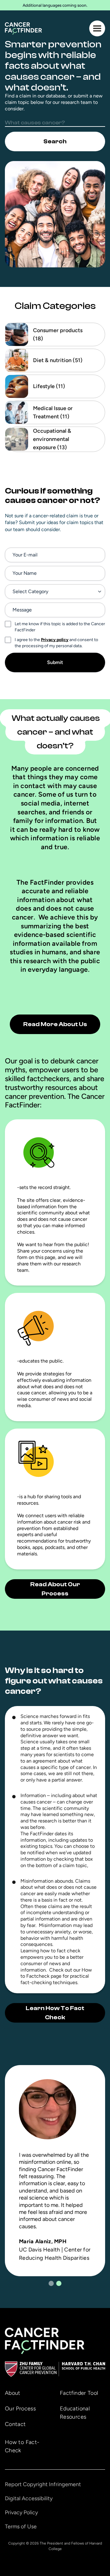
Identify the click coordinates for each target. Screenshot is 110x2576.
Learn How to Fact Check (55, 2013)
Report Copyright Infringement (43, 2484)
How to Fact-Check (22, 2446)
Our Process (20, 2409)
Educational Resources (75, 2413)
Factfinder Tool (79, 2393)
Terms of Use (21, 2526)
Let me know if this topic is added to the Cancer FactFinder (60, 627)
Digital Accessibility (29, 2498)
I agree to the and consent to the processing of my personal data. (56, 643)
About (13, 2393)
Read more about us (55, 1024)
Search (55, 141)
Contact (15, 2424)
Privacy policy (55, 640)
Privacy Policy (21, 2512)
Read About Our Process (55, 1589)
